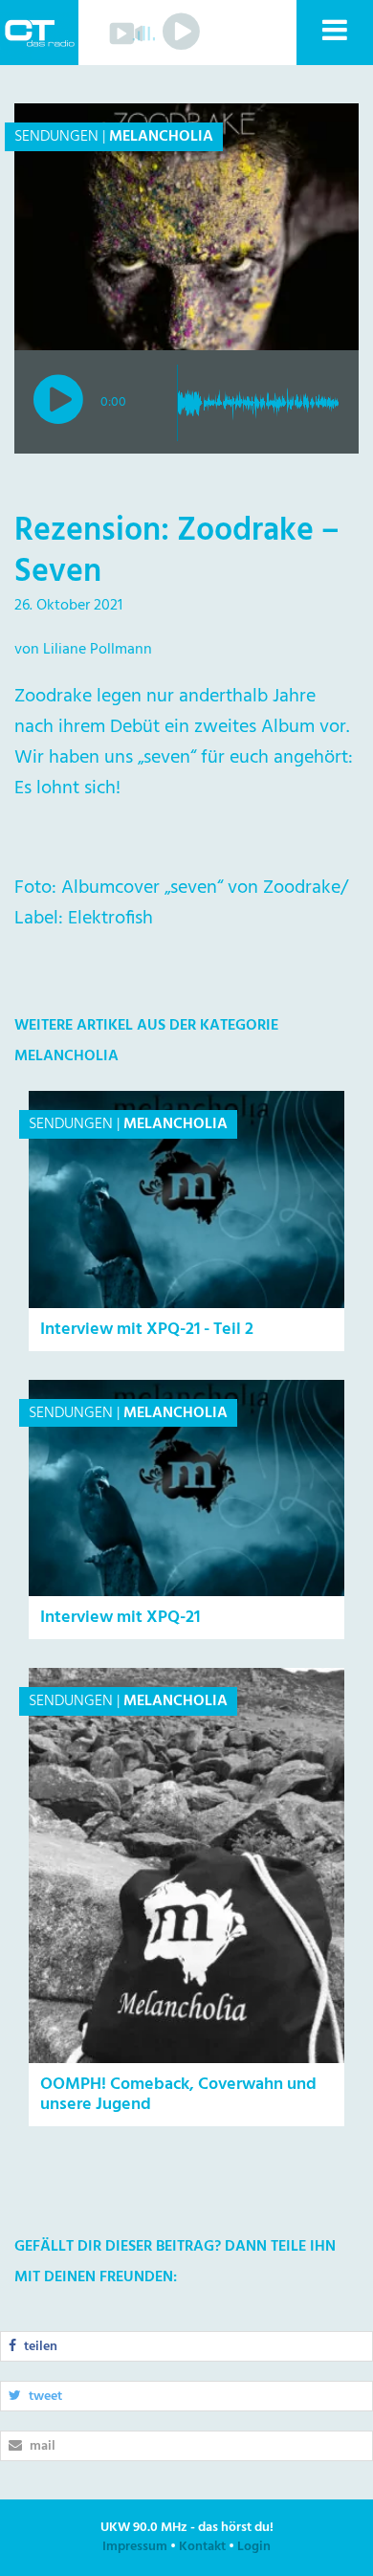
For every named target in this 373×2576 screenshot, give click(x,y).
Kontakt (202, 2547)
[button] (334, 33)
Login (254, 2547)
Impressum (135, 2547)
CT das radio (39, 33)
